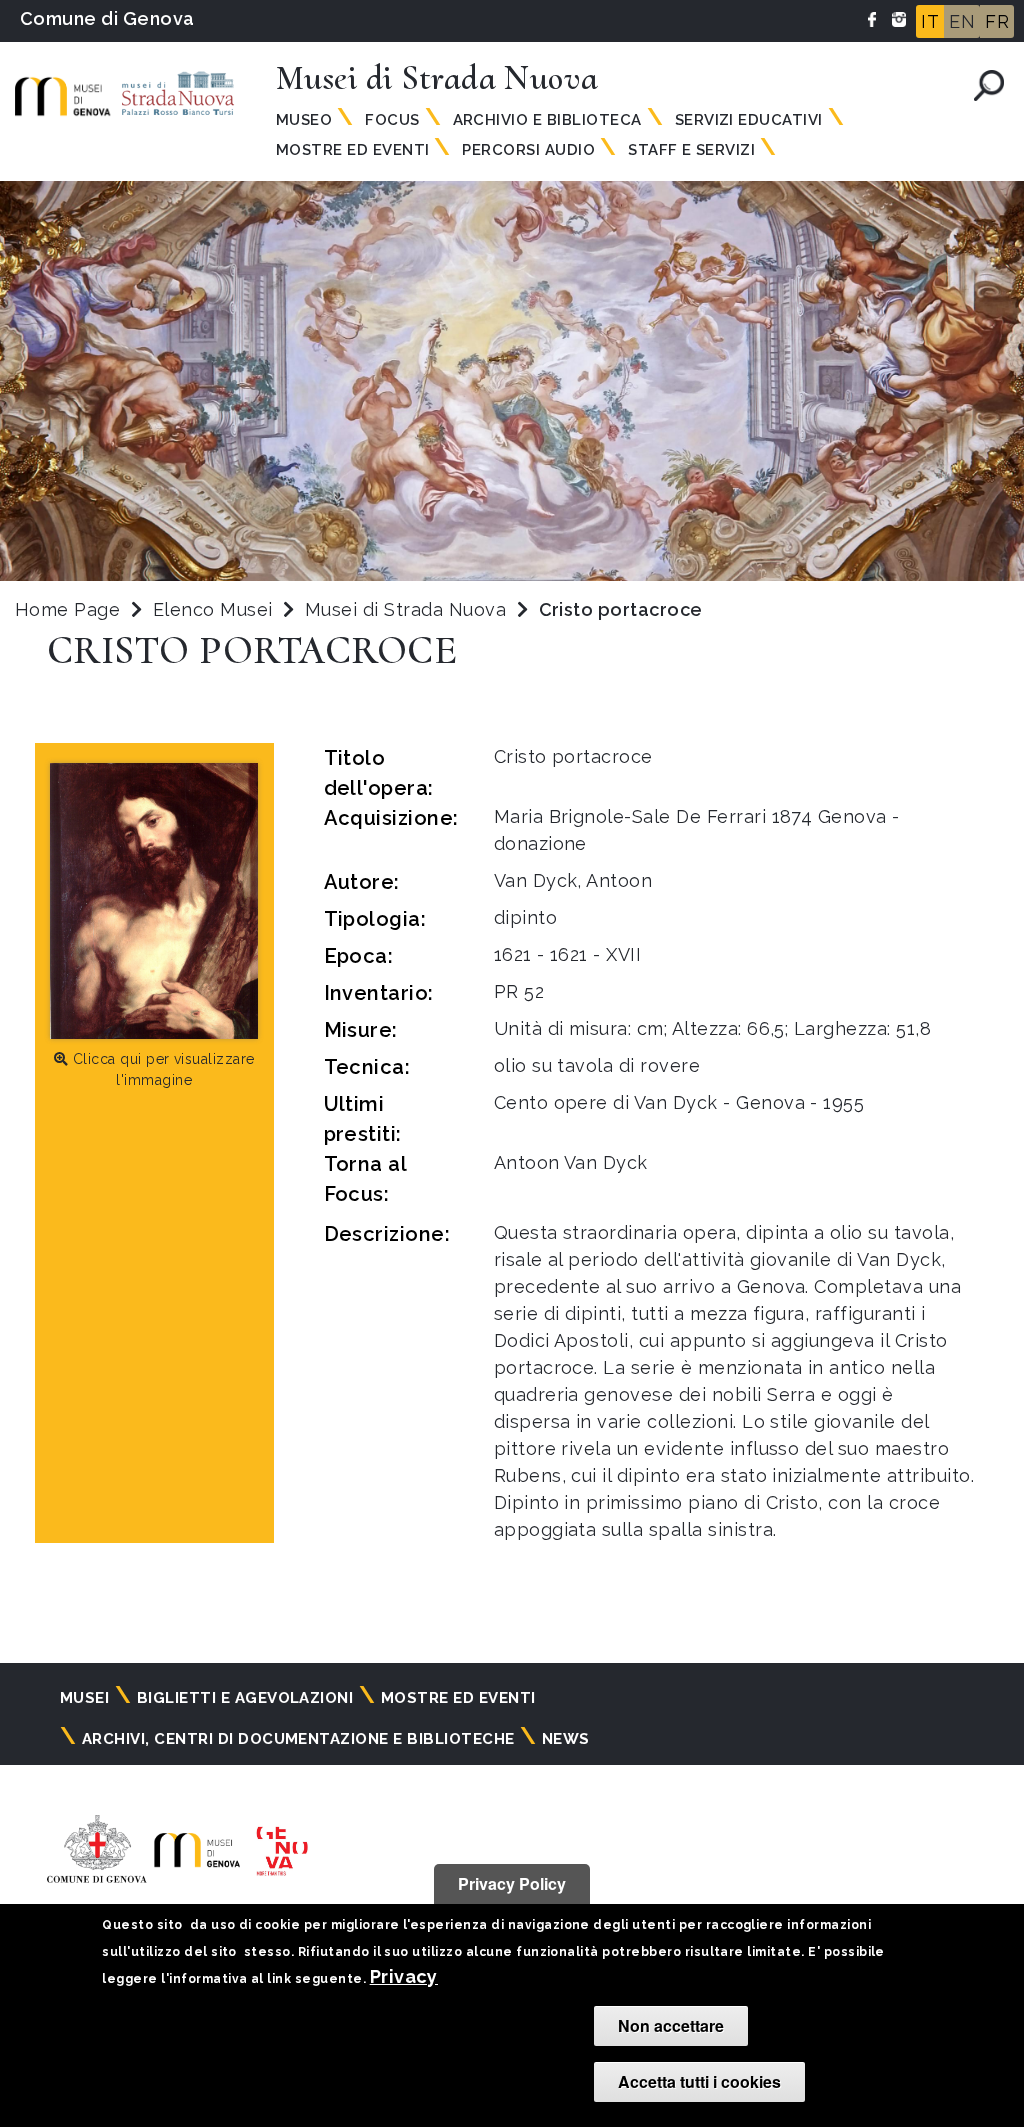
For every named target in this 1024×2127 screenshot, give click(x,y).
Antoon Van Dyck (571, 1162)
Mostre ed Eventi (353, 150)
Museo (304, 120)
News (566, 1739)
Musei (84, 1698)
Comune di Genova (107, 18)
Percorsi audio (528, 150)
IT (930, 21)
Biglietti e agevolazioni (245, 1698)
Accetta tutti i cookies (699, 2081)
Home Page (67, 609)
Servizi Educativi (749, 120)
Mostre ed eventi (458, 1698)
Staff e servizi (691, 150)
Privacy (404, 1976)
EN (962, 21)
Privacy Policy (512, 1883)
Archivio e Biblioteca (547, 120)
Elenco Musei (213, 609)
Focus (392, 120)
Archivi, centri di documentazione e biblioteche (298, 1739)
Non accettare (671, 2025)
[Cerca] (989, 85)
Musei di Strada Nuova (408, 609)
